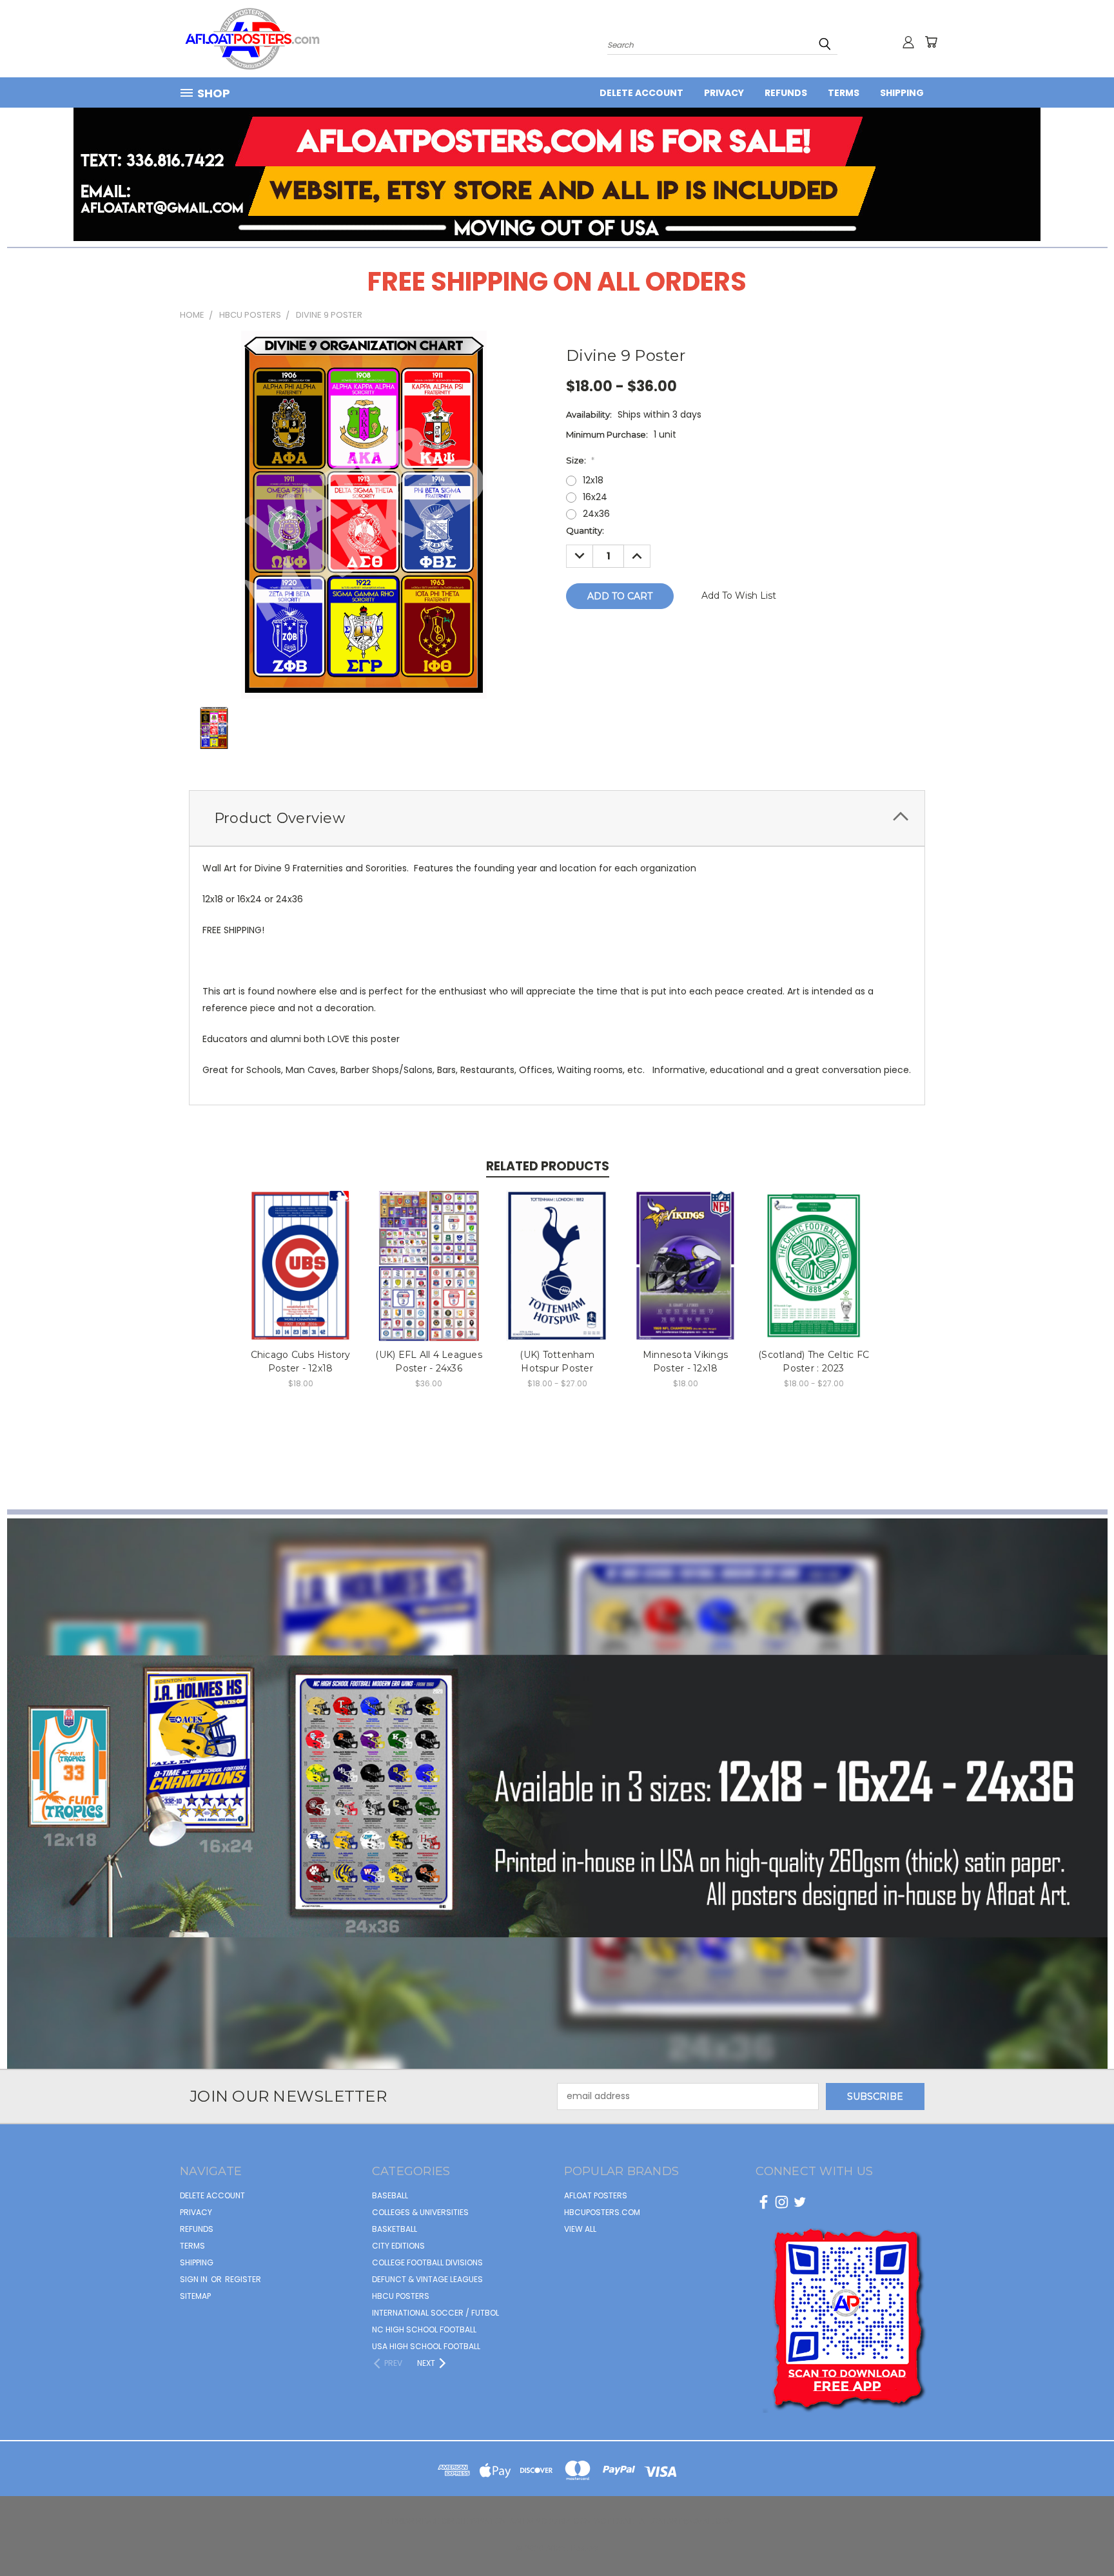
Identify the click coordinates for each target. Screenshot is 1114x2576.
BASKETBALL (395, 2229)
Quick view (301, 1252)
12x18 (593, 480)
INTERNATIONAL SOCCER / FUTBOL (435, 2313)
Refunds (786, 93)
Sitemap (195, 2296)
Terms (844, 93)
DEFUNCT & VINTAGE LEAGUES (427, 2279)
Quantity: (585, 530)
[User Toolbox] (908, 42)
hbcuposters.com (602, 2212)
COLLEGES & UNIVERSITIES (420, 2212)
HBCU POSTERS (401, 2296)
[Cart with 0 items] (931, 42)
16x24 (595, 497)
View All (580, 2229)
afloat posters (596, 2195)
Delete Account (641, 93)
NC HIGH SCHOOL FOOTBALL (424, 2329)
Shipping (902, 93)
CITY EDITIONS (398, 2246)
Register (243, 2279)
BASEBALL (390, 2195)
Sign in (195, 2279)
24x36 (596, 514)
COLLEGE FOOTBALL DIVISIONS (427, 2262)
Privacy (724, 93)
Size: (580, 460)
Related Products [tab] (548, 1166)
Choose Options (557, 1276)
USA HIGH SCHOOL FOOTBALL (426, 2346)
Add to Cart (301, 1276)
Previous (1080, 2536)
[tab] (557, 818)
